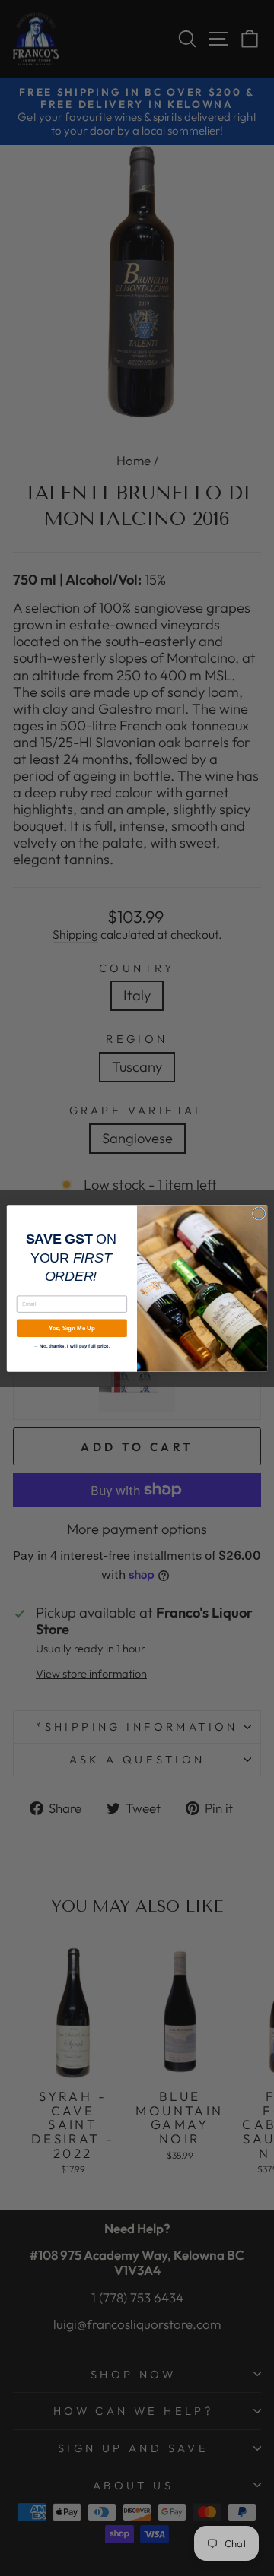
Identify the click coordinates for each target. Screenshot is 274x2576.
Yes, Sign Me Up (72, 1328)
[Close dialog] (258, 1213)
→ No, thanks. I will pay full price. (72, 1345)
